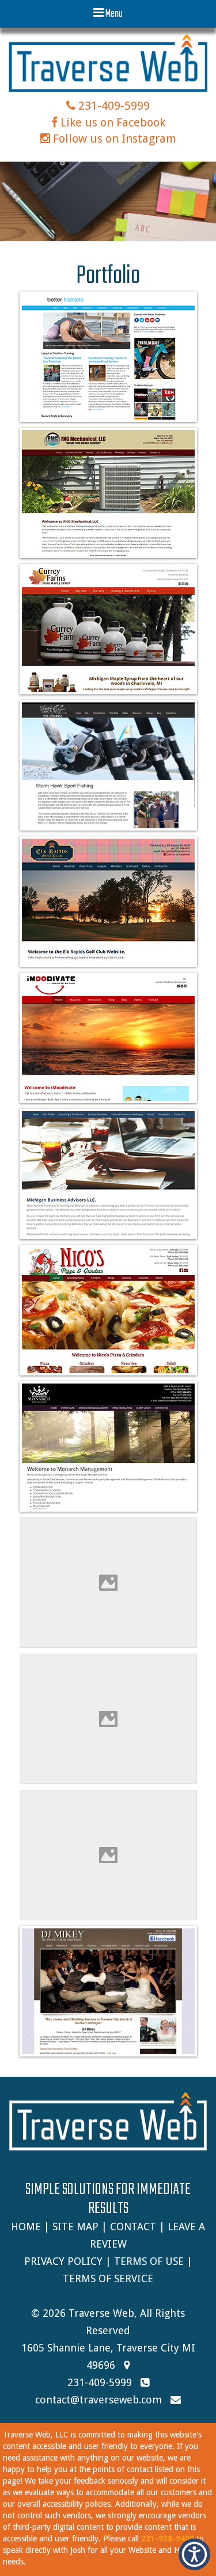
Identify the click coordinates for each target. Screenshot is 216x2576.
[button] (194, 2554)
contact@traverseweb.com (98, 2400)
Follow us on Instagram (113, 139)
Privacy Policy (63, 2261)
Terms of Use (149, 2261)
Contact (133, 2227)
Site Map (75, 2227)
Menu (113, 14)
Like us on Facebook (111, 122)
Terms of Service (108, 2278)
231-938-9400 (168, 2538)
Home (26, 2227)
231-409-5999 (113, 106)
